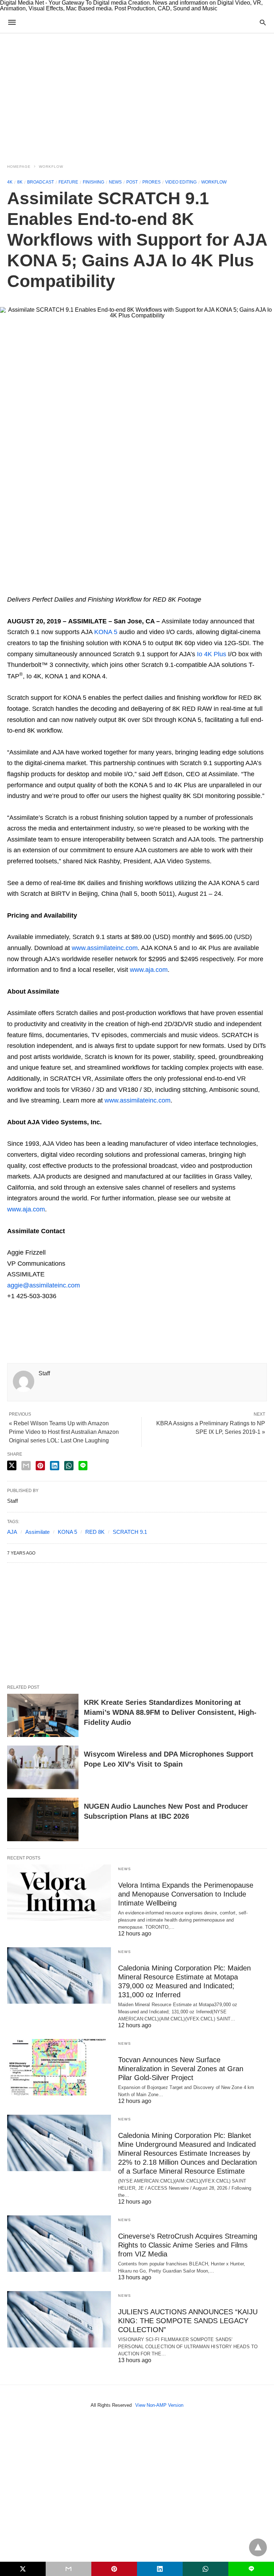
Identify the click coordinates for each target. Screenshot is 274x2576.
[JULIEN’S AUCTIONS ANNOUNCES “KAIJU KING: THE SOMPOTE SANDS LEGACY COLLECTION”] (59, 2319)
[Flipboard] (59, 589)
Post (132, 182)
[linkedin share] (55, 1466)
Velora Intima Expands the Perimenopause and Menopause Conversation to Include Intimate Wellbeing (186, 1894)
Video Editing (181, 182)
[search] (263, 22)
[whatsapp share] (69, 1466)
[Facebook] (13, 589)
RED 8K (95, 1532)
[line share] (83, 1466)
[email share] (26, 1466)
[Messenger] (104, 589)
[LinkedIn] (93, 589)
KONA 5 (106, 632)
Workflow (51, 167)
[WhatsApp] (47, 589)
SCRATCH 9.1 (130, 1532)
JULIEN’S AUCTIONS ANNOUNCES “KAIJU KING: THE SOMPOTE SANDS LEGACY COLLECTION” (188, 2321)
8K (20, 182)
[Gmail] (70, 589)
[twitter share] (12, 1465)
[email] (68, 2569)
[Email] (36, 589)
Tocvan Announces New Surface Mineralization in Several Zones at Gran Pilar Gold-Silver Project (181, 2069)
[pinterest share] (40, 1466)
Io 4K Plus (212, 654)
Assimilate (37, 1532)
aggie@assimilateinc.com (44, 1285)
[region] (137, 94)
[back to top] (258, 2547)
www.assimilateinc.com (105, 948)
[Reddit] (81, 589)
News (115, 182)
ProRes (151, 182)
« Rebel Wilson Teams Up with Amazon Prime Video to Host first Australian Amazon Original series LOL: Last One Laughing (64, 1432)
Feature (68, 182)
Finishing (93, 182)
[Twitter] (24, 589)
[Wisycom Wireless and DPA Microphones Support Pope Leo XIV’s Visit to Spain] (43, 1767)
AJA (12, 1532)
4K (10, 182)
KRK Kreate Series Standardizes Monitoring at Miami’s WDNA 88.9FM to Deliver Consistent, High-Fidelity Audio (170, 1712)
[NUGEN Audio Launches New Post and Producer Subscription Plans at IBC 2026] (43, 1819)
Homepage (19, 167)
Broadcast (40, 182)
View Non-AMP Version (159, 2405)
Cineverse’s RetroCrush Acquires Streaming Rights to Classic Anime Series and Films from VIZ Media (188, 2245)
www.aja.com (149, 970)
